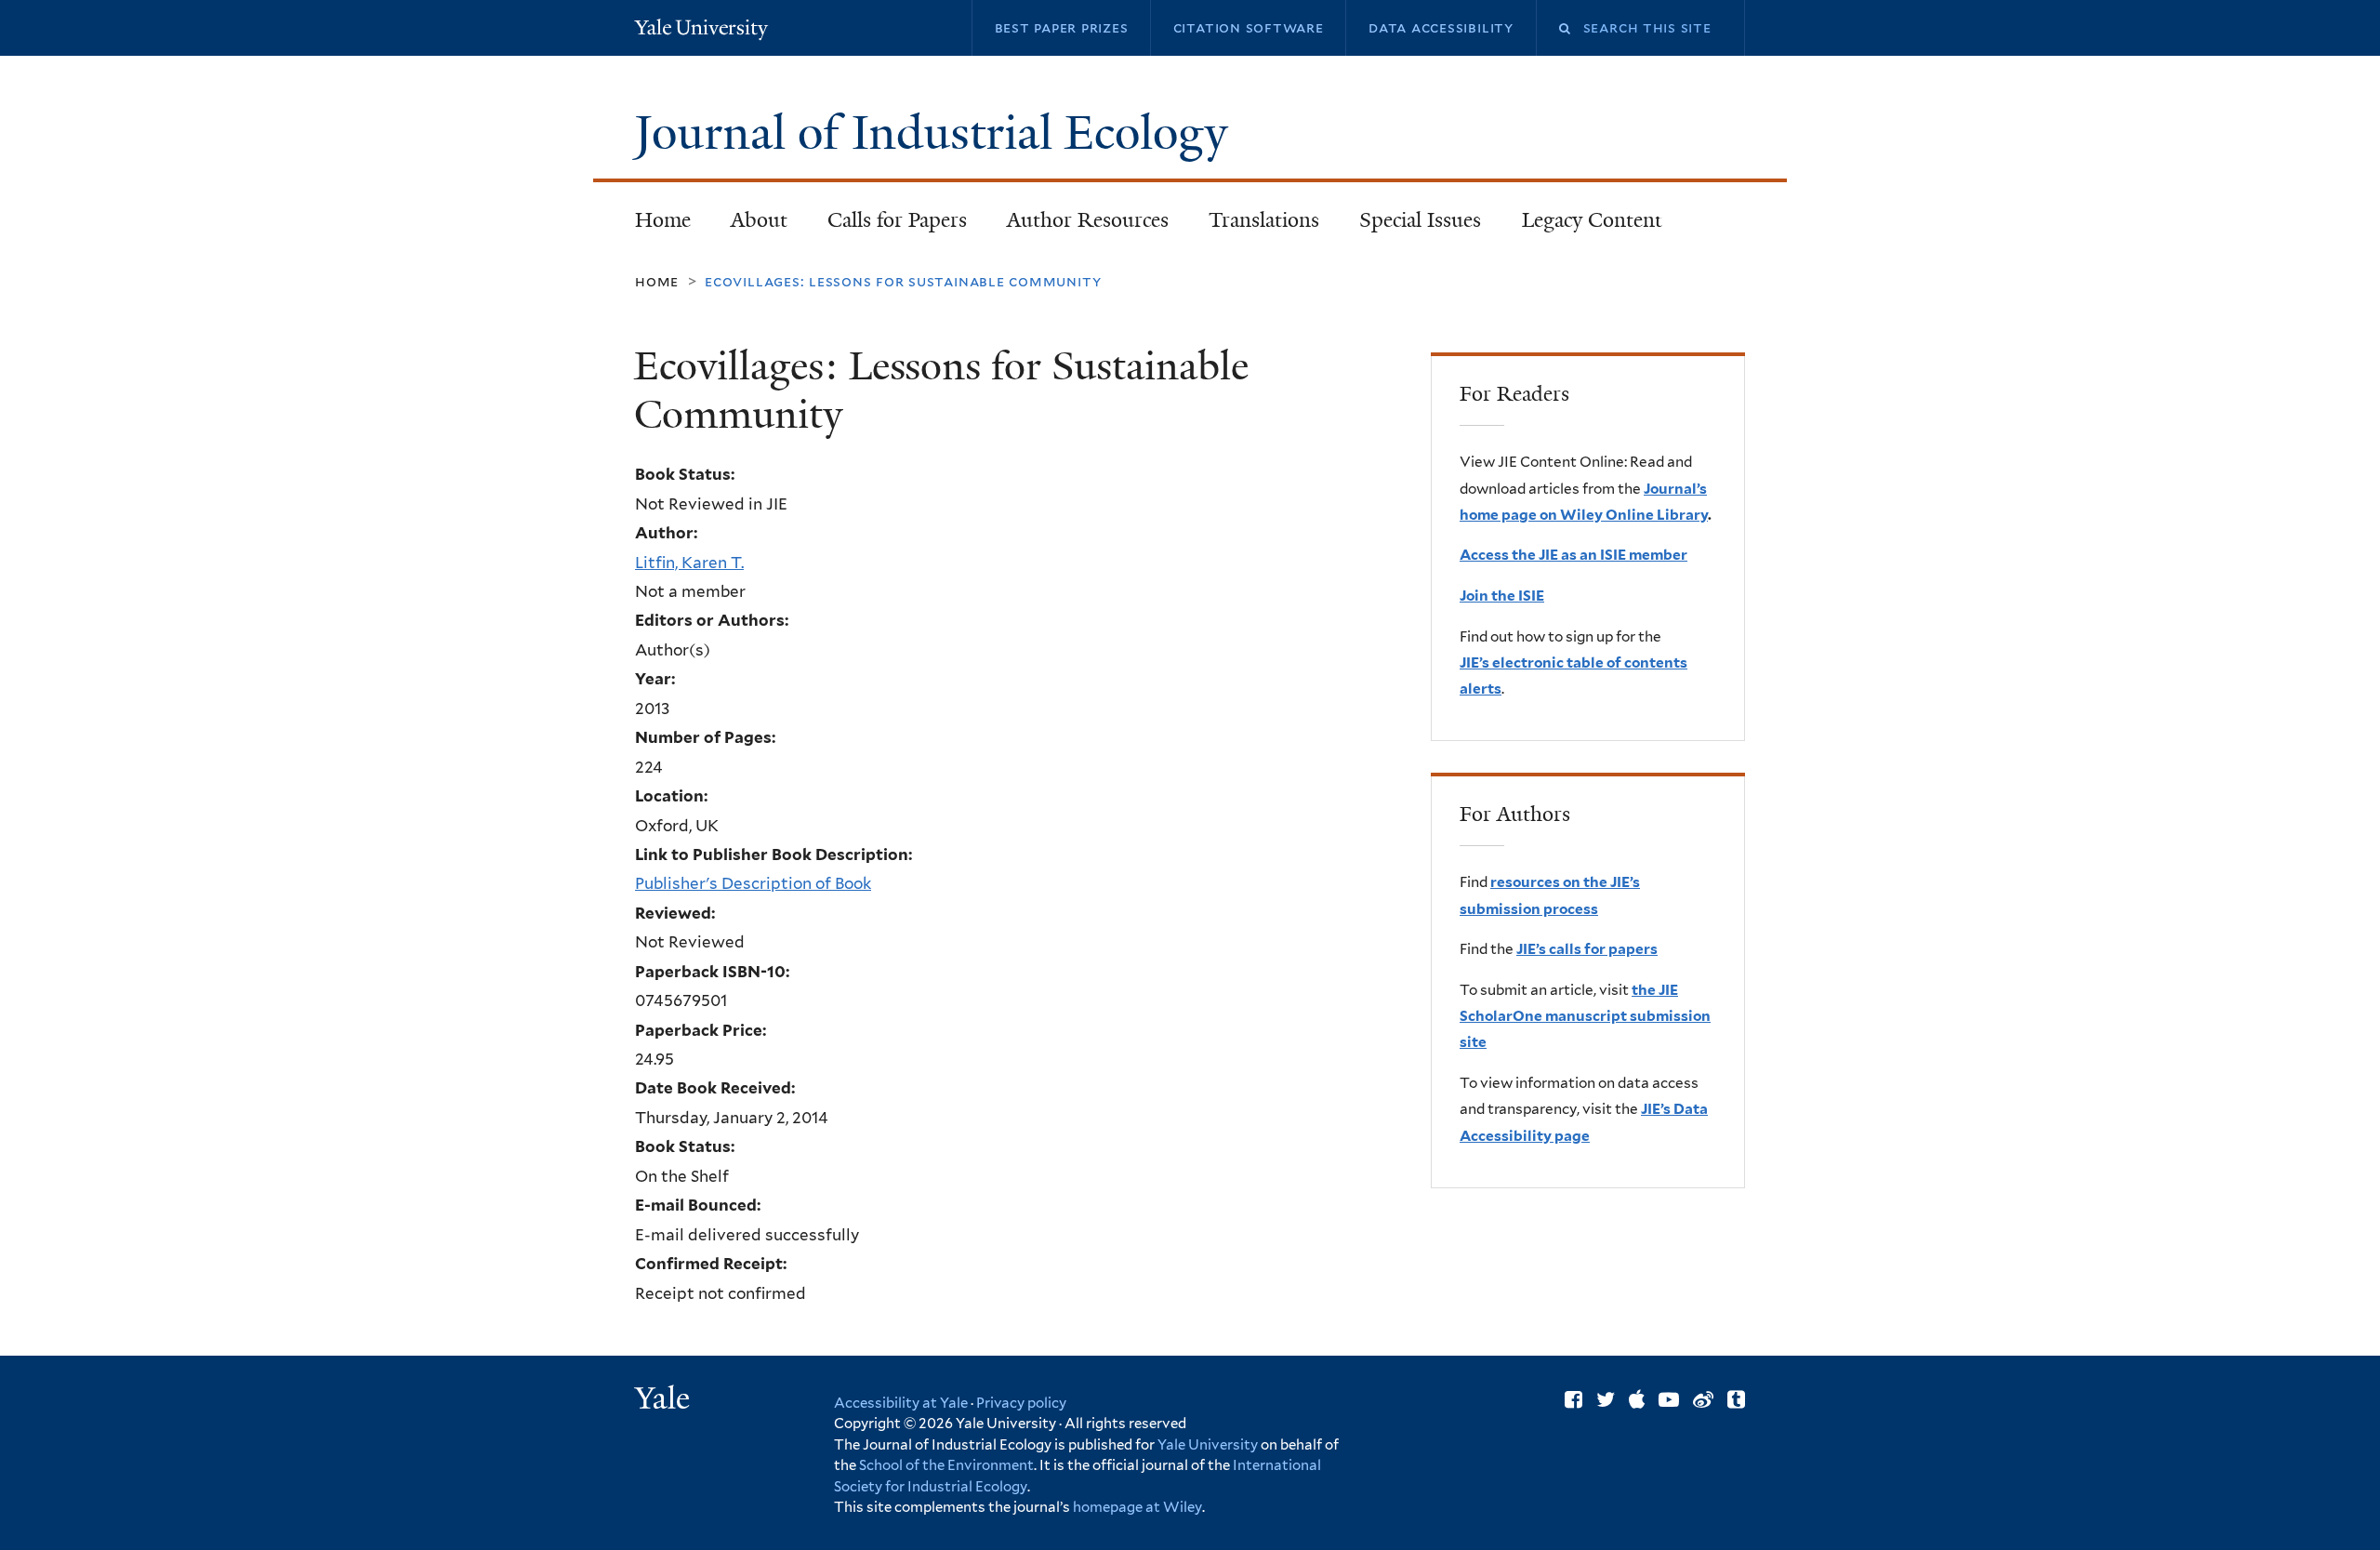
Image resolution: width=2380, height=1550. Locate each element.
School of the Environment (946, 1465)
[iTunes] (1637, 1399)
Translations (1255, 225)
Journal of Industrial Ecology (937, 133)
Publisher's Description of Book (753, 883)
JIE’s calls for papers (1587, 949)
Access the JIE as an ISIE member (1573, 555)
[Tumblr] (1736, 1399)
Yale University (1208, 1445)
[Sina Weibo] (1703, 1399)
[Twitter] (1606, 1399)
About (759, 220)
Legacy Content (1582, 225)
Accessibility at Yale (901, 1403)
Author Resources (1088, 220)
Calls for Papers (897, 220)
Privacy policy (1021, 1403)
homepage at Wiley (1137, 1507)
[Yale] (665, 1400)
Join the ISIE (1502, 596)
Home (663, 220)
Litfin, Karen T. (689, 563)
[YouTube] (1669, 1399)
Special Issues (1411, 225)
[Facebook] (1573, 1399)
